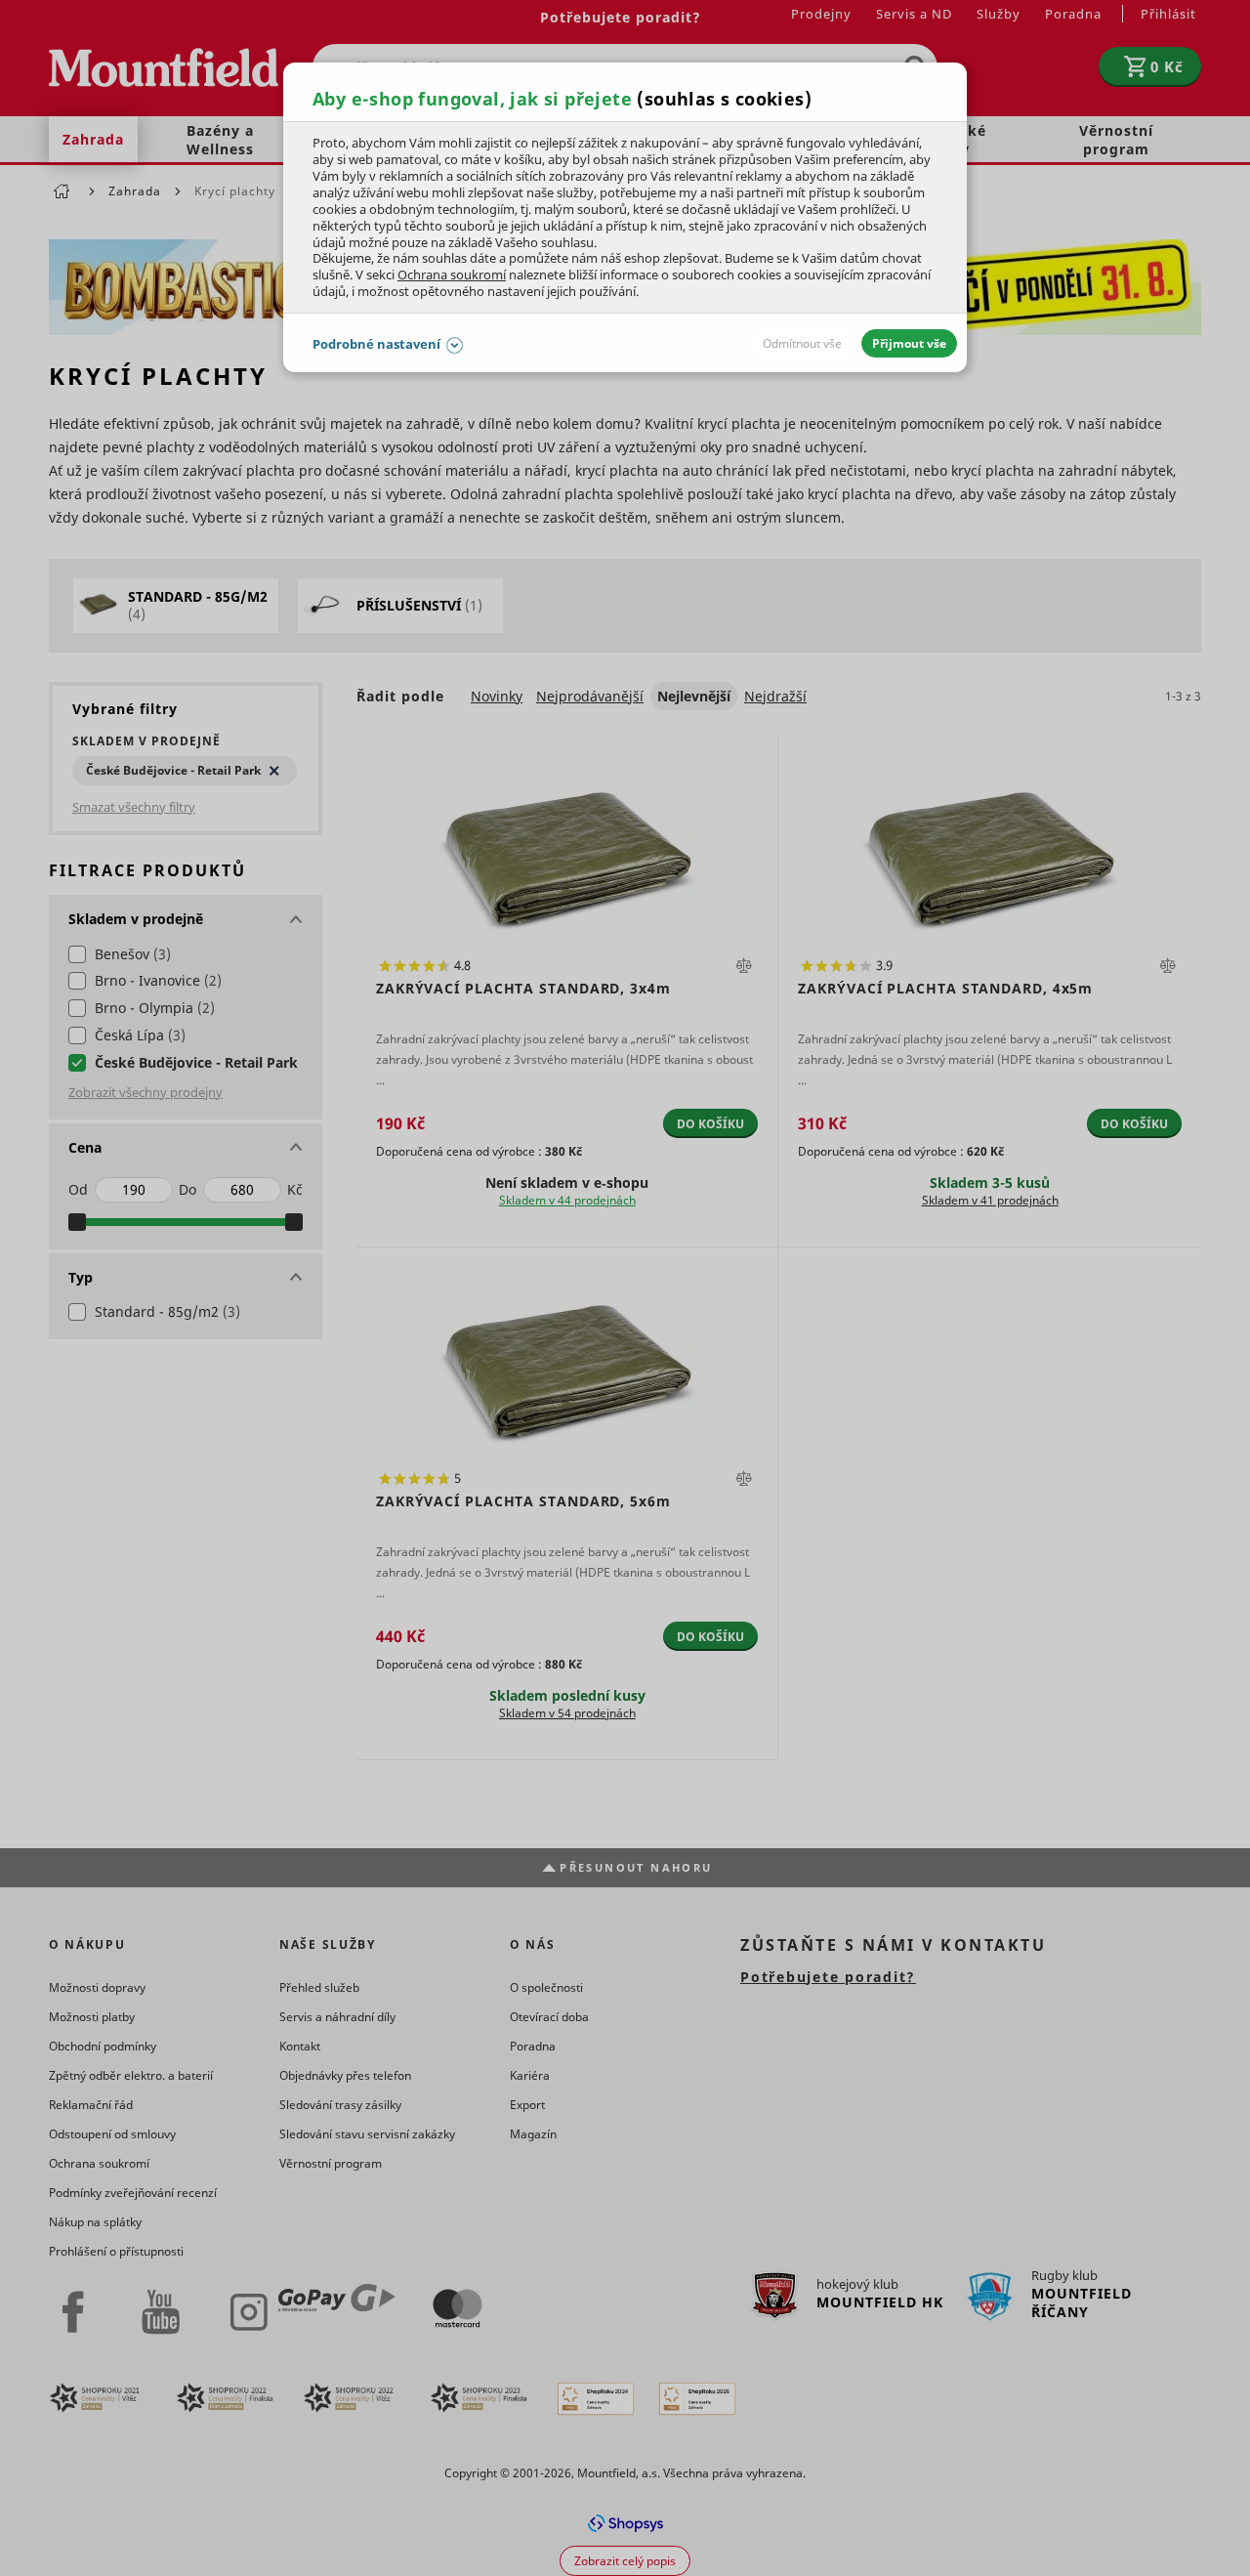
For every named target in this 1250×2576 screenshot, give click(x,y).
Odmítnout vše (802, 343)
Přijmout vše (909, 343)
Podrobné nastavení (376, 344)
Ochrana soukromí (452, 274)
